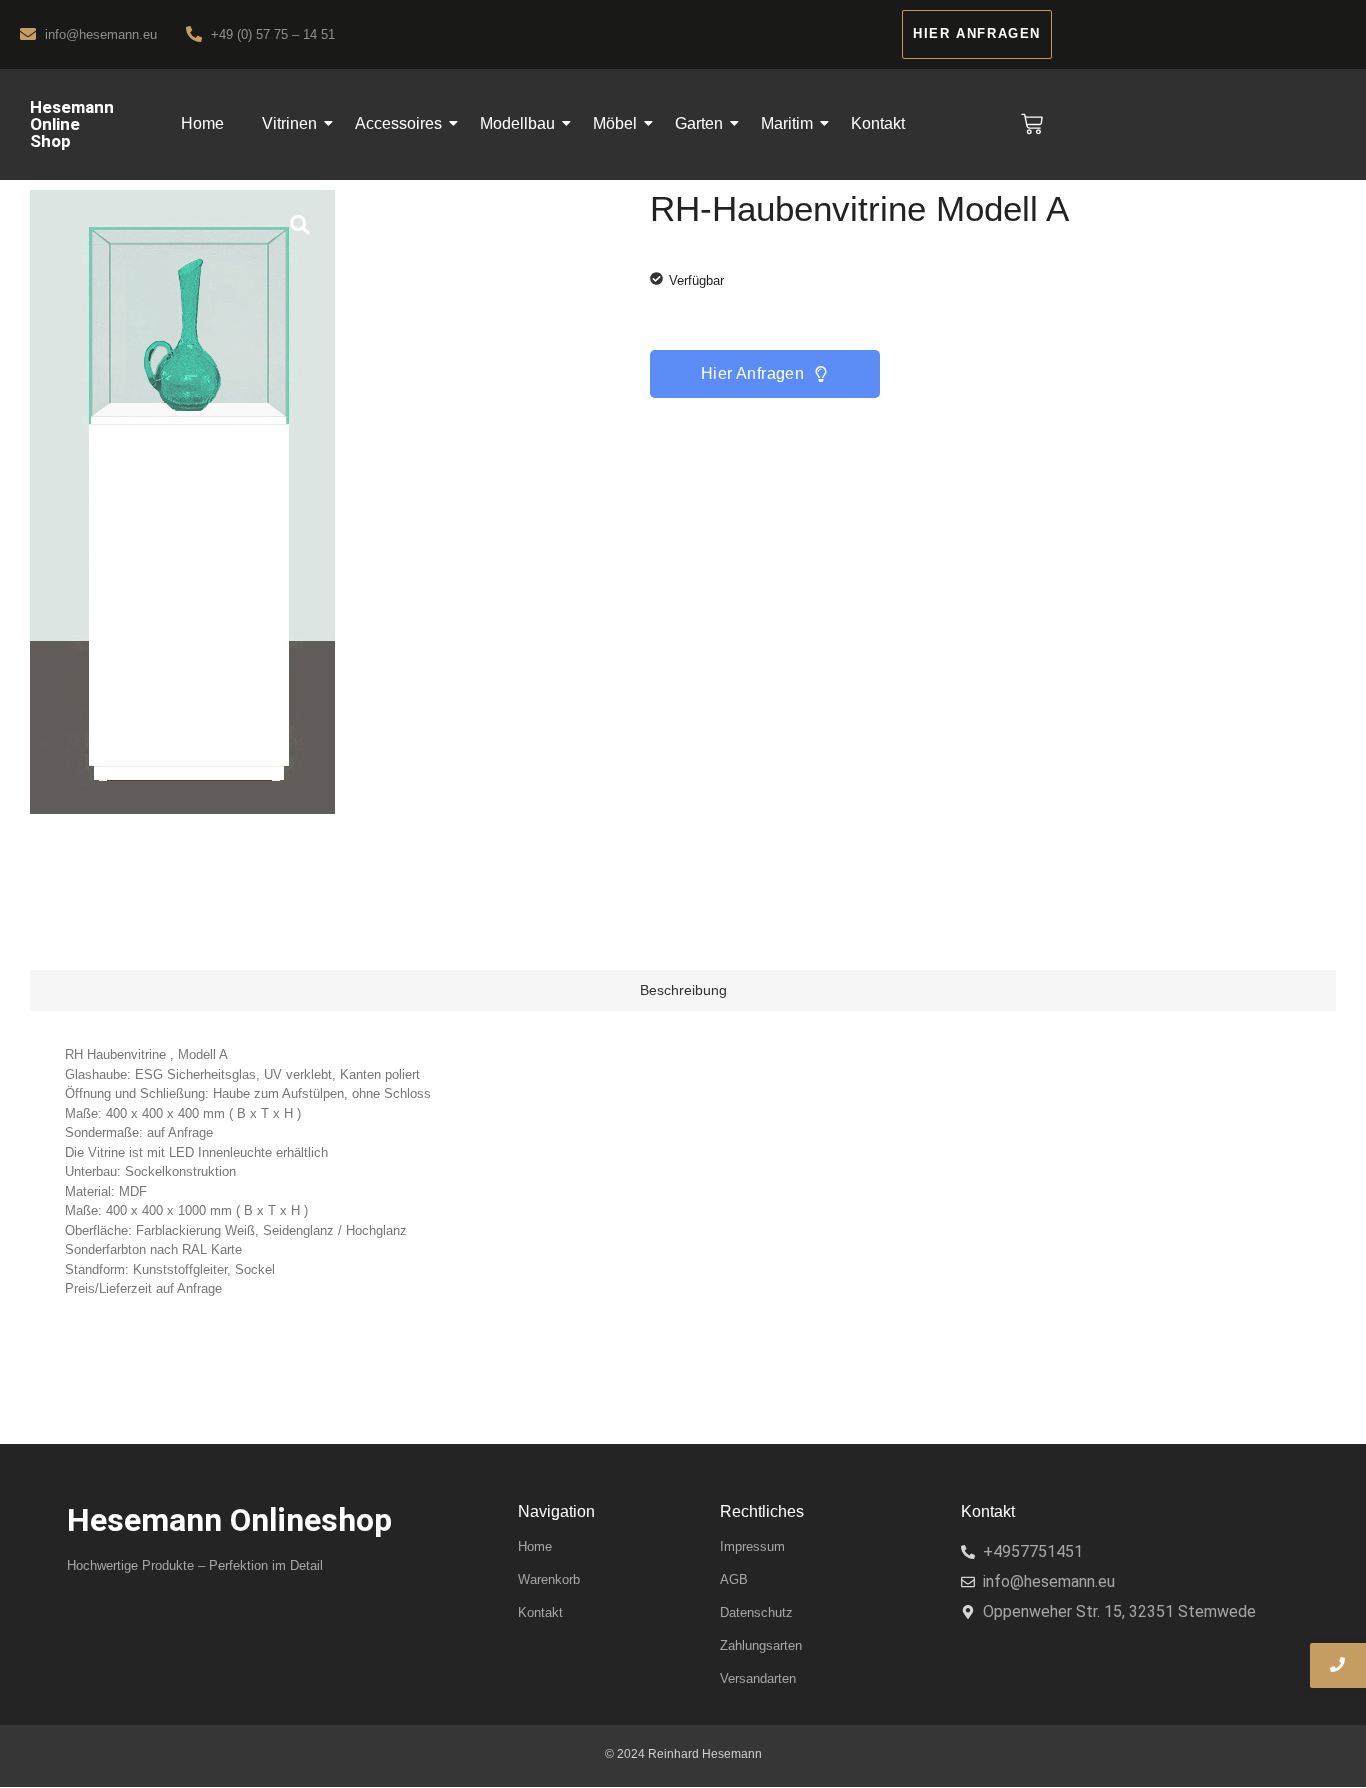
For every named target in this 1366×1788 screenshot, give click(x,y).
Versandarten (758, 1678)
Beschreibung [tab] (683, 990)
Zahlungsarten (761, 1645)
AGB (734, 1579)
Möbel (615, 123)
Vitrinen (289, 123)
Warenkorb (549, 1579)
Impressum (752, 1546)
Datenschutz (756, 1612)
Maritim (787, 123)
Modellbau (517, 123)
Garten (699, 123)
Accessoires (398, 123)
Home (202, 123)
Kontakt (878, 123)
